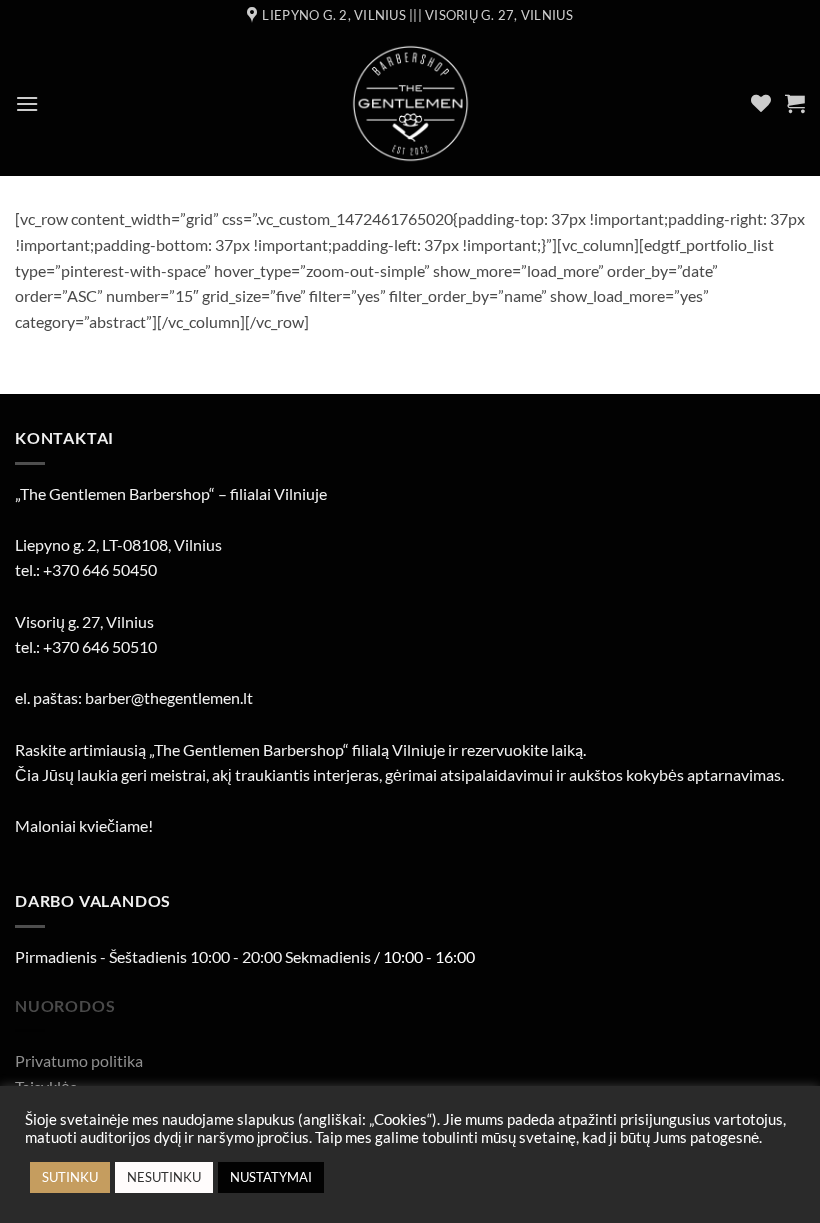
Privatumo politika (79, 1060)
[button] (27, 103)
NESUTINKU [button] (164, 1177)
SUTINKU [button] (70, 1177)
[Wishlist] (761, 103)
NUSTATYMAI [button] (271, 1177)
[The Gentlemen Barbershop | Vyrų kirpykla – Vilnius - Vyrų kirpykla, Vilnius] (410, 103)
